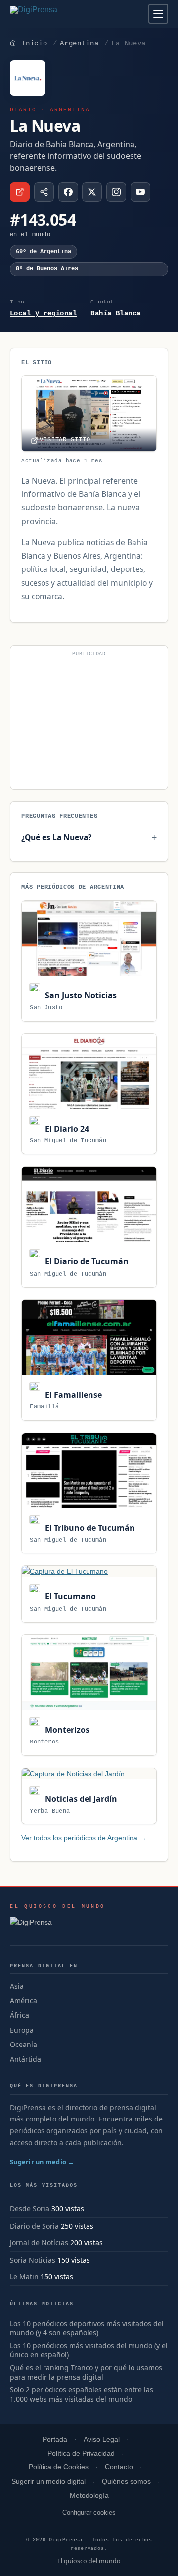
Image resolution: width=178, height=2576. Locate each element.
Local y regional (43, 313)
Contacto (119, 2467)
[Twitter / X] (92, 192)
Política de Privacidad (81, 2453)
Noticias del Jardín (80, 1799)
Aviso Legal (102, 2440)
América (23, 2000)
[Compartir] (44, 192)
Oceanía (23, 2044)
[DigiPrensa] (58, 1925)
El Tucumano (69, 1596)
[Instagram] (116, 192)
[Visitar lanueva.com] (20, 192)
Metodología (89, 2495)
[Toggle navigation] (158, 14)
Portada (55, 2440)
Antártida (25, 2059)
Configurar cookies (89, 2513)
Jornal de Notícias (39, 2243)
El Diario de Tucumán (86, 1261)
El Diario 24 (66, 1129)
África (20, 2015)
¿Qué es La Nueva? (56, 837)
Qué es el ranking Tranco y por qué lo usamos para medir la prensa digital (86, 2372)
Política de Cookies (59, 2467)
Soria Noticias (33, 2260)
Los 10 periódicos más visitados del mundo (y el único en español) (89, 2350)
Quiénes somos (126, 2481)
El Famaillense (72, 1395)
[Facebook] (68, 192)
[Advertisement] (89, 721)
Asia (17, 1986)
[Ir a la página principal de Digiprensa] (55, 14)
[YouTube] (140, 192)
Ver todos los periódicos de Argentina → (84, 1838)
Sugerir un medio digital (48, 2481)
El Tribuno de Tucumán (89, 1528)
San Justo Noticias (80, 995)
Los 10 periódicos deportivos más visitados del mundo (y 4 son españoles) (87, 2329)
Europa (22, 2030)
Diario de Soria (34, 2226)
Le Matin (24, 2277)
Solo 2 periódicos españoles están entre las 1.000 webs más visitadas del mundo (82, 2395)
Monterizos (66, 1730)
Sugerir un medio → (42, 2162)
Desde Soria (30, 2209)
